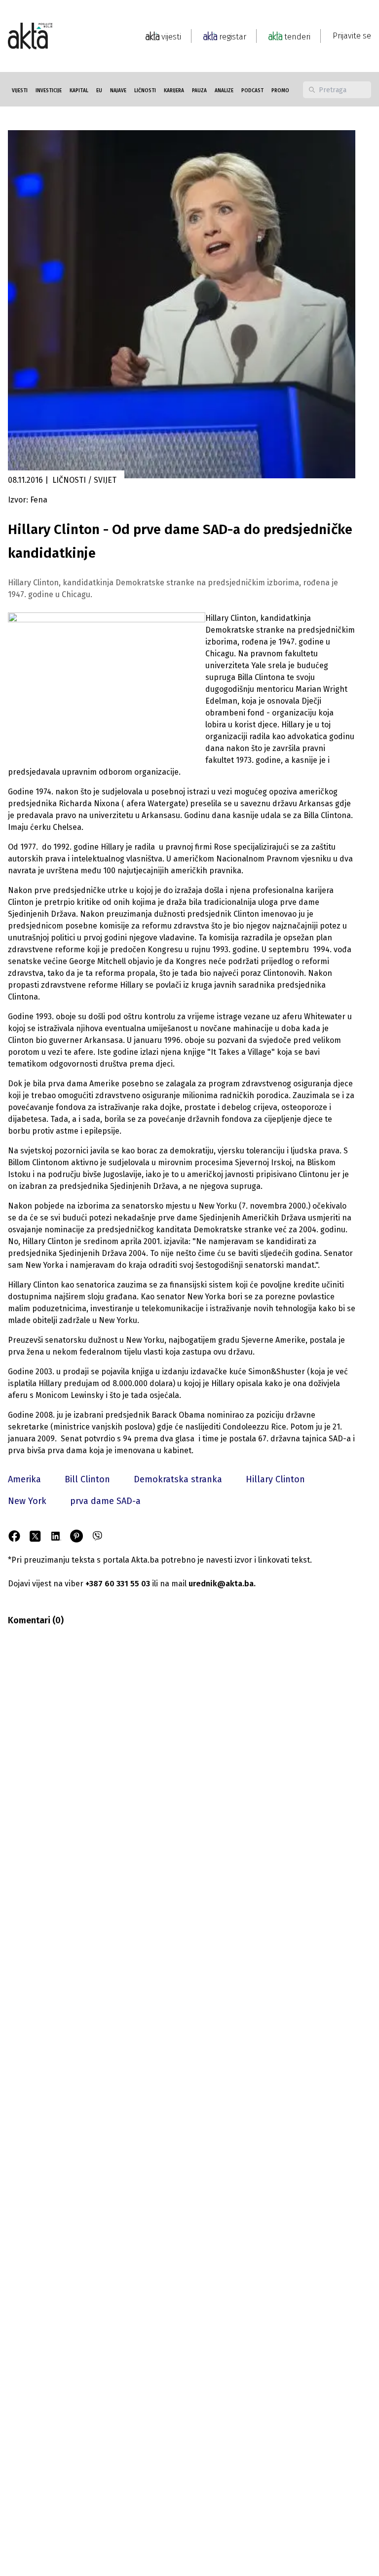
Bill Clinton (87, 1479)
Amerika (24, 1479)
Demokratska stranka (178, 1479)
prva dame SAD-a (105, 1501)
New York (27, 1501)
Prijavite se (352, 36)
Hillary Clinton (275, 1479)
